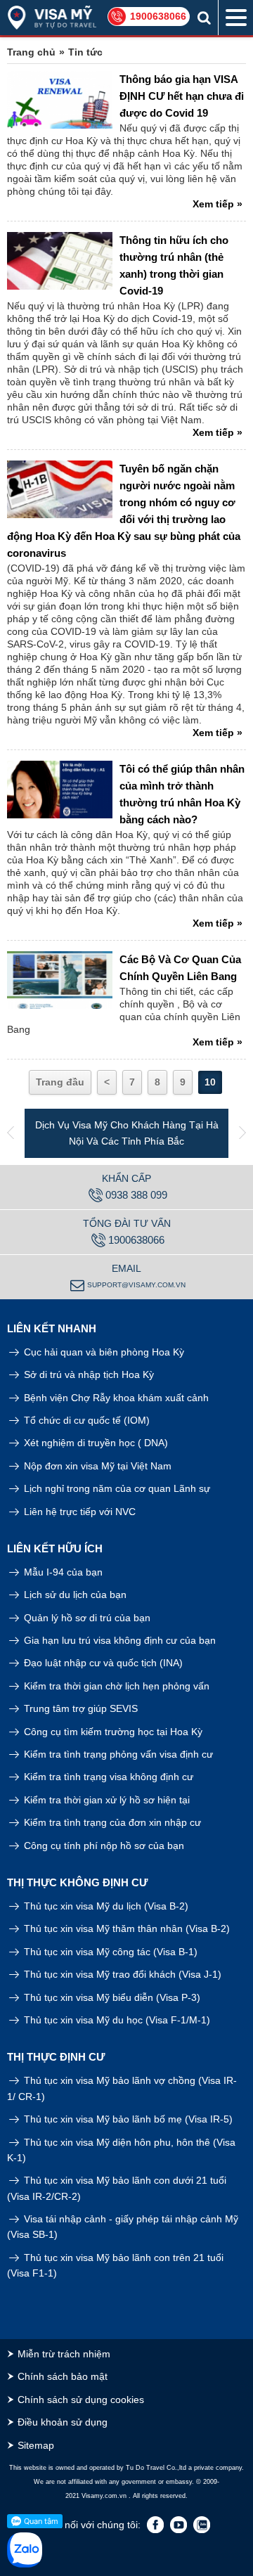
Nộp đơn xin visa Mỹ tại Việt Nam (96, 1466)
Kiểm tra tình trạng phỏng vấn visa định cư (117, 1754)
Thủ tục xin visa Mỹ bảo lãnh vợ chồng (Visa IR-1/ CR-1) (122, 2088)
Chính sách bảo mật (63, 2376)
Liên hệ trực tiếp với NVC (78, 1512)
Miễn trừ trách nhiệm (64, 2354)
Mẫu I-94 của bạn (62, 1572)
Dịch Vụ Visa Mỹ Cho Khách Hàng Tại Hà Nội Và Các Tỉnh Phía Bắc (127, 1133)
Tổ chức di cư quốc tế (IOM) (85, 1420)
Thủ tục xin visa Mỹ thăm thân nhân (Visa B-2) (125, 1928)
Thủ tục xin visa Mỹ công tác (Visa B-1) (109, 1952)
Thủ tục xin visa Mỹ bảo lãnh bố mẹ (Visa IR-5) (127, 2119)
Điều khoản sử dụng (63, 2422)
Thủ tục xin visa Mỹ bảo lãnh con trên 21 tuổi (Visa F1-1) (115, 2265)
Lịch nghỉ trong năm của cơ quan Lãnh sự (116, 1488)
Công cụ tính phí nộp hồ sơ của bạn (103, 1846)
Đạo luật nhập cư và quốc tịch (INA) (102, 1663)
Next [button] (242, 1133)
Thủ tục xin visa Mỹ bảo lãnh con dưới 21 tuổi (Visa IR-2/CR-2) (117, 2188)
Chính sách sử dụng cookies (81, 2400)
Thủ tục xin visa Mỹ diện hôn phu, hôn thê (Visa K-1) (121, 2150)
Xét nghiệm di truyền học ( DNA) (95, 1443)
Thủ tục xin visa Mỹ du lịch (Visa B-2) (105, 1906)
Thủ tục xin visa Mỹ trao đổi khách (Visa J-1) (121, 1974)
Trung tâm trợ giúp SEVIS (79, 1708)
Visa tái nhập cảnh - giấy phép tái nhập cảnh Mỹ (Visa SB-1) (123, 2227)
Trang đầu (60, 1082)
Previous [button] (11, 1133)
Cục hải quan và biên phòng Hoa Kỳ (103, 1352)
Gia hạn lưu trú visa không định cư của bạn (118, 1640)
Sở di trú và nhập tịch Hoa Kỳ (87, 1374)
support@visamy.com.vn (136, 1285)
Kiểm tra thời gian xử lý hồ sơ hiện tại (105, 1800)
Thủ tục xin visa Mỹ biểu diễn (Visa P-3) (111, 1997)
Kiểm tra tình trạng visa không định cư (107, 1777)
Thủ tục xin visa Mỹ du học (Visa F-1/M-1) (116, 2020)
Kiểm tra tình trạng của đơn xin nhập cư (111, 1822)
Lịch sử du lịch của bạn (74, 1595)
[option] (126, 1133)
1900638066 (158, 16)
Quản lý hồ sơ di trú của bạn (86, 1618)
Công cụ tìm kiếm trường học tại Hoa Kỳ (112, 1732)
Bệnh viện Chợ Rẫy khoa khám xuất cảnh (115, 1398)
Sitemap (36, 2445)
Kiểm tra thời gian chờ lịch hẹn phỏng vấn (115, 1686)
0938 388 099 (136, 1195)
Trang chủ (31, 52)
